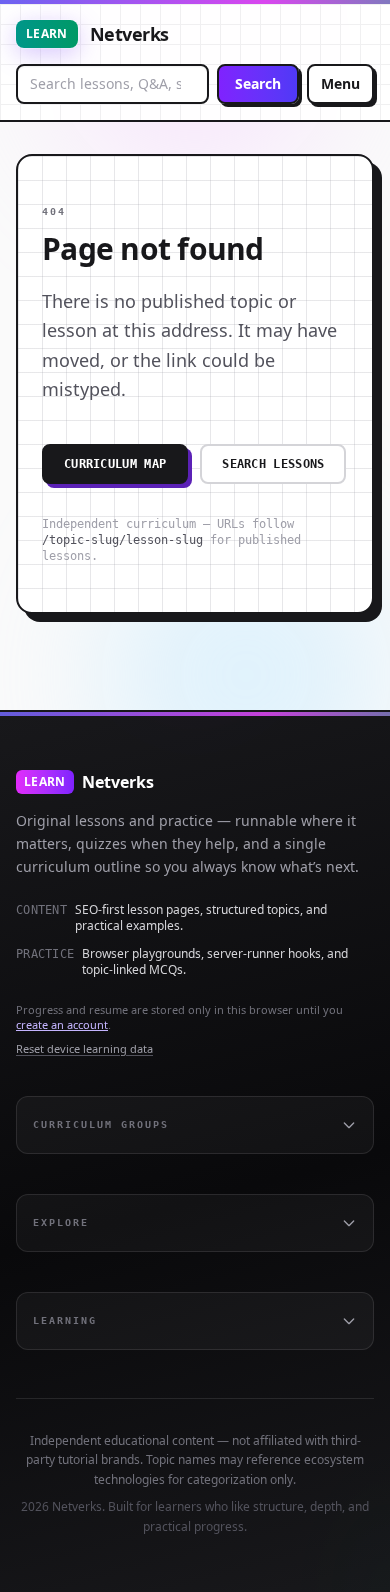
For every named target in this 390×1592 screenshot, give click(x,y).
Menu (340, 83)
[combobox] (112, 84)
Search (258, 83)
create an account (62, 1024)
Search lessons (273, 464)
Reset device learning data (84, 1048)
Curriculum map (115, 464)
